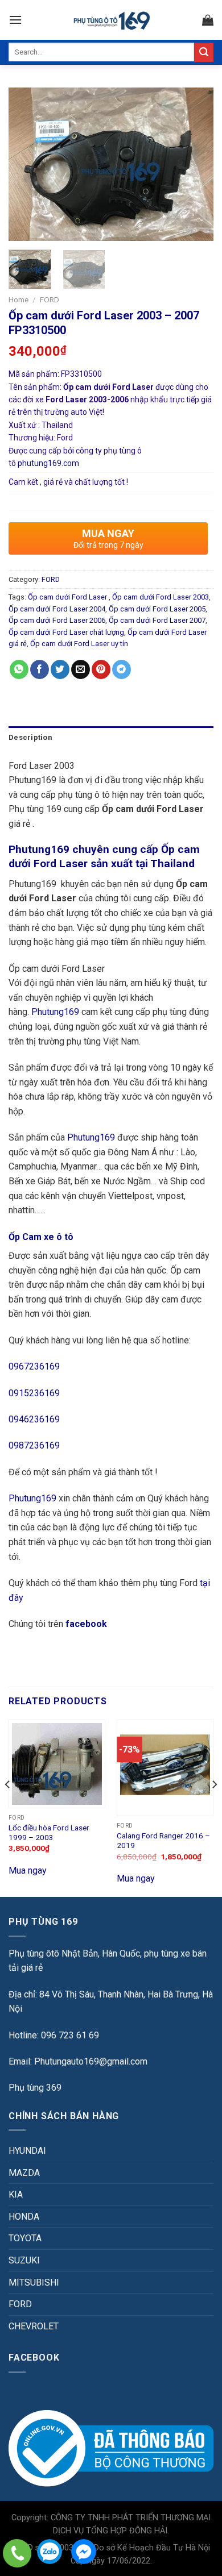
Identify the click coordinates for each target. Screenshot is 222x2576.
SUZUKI (24, 2260)
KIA (16, 2194)
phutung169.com (48, 463)
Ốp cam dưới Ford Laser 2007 (157, 620)
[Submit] (204, 52)
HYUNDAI (27, 2151)
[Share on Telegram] (122, 669)
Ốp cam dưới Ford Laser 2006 (57, 620)
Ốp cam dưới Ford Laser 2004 (57, 609)
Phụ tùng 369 (35, 2088)
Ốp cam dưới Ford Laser (68, 597)
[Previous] (27, 164)
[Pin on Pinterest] (101, 669)
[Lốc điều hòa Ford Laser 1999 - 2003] (57, 1764)
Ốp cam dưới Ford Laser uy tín (79, 644)
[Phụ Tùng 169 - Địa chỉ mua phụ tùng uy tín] (111, 20)
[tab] (111, 738)
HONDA (24, 2217)
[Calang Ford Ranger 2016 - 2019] (165, 1768)
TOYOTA (25, 2238)
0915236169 (34, 1393)
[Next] (195, 164)
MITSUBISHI (34, 2282)
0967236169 (34, 1366)
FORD (50, 299)
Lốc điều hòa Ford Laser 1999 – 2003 (49, 1833)
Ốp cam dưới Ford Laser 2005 (157, 609)
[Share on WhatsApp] (19, 669)
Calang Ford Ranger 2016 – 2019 (163, 1841)
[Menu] (15, 20)
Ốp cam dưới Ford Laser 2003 (161, 597)
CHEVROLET (34, 2326)
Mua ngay (28, 1870)
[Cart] (208, 20)
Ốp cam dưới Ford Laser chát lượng (66, 632)
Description (30, 737)
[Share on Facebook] (40, 669)
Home (18, 299)
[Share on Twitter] (60, 669)
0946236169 (34, 1419)
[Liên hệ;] (17, 2553)
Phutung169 (55, 1012)
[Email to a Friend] (81, 669)
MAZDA (24, 2173)
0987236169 (34, 1445)
